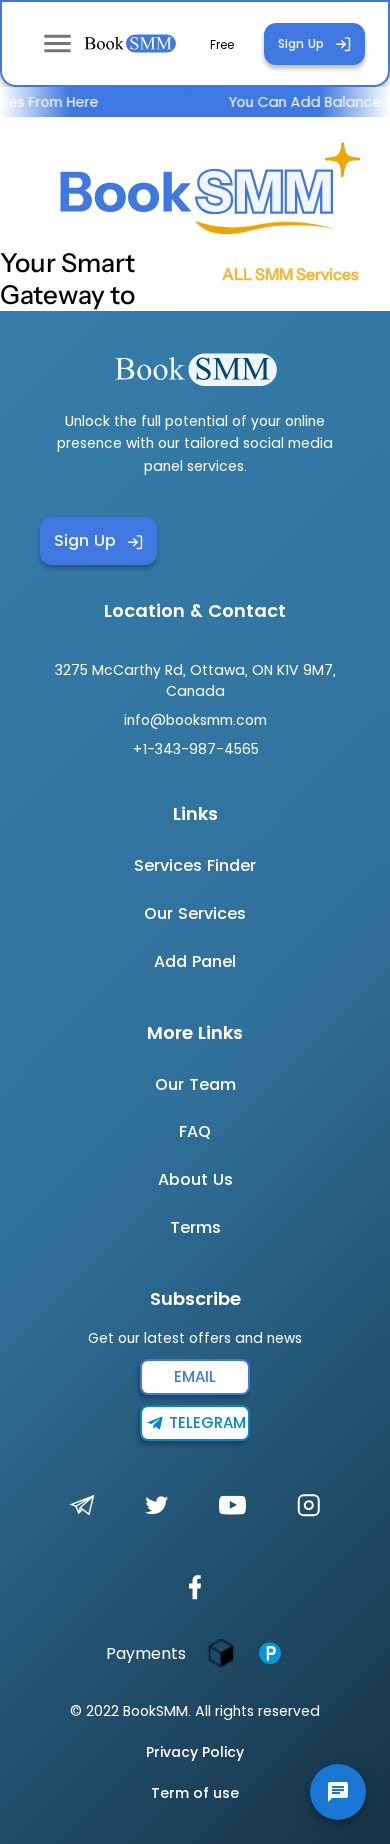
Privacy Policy (195, 1752)
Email (195, 1376)
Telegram (207, 1422)
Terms (195, 1227)
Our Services (195, 913)
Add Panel (195, 961)
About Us (195, 1179)
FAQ (195, 1131)
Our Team (195, 1084)
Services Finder (195, 865)
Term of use (195, 1793)
